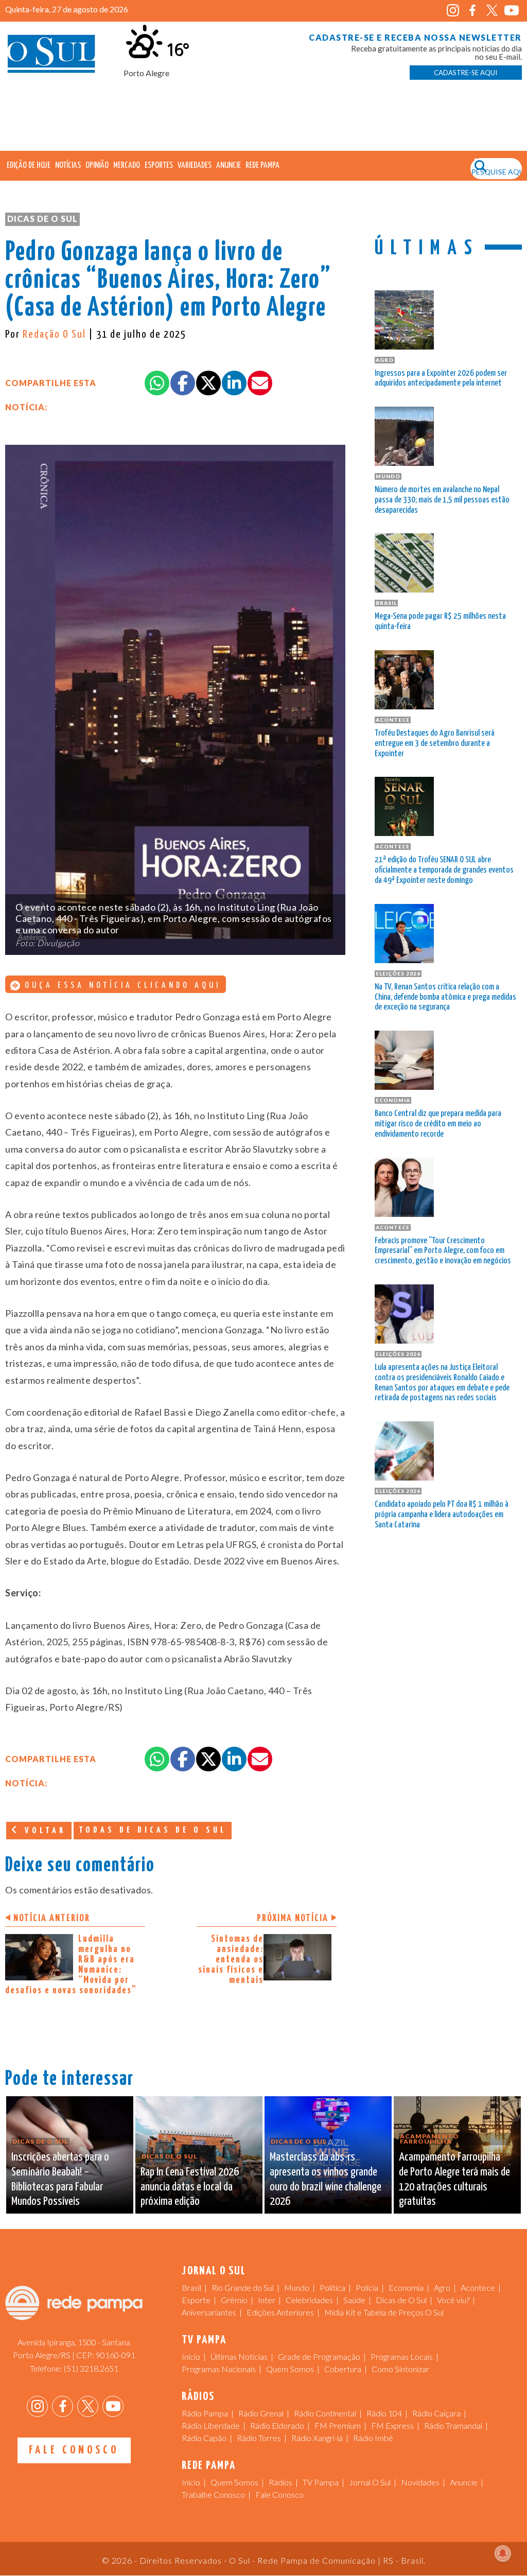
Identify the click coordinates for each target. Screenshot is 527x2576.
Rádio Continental (325, 2413)
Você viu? (453, 2300)
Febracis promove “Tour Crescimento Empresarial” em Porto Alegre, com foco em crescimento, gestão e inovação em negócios (443, 1251)
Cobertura (343, 2369)
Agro (442, 2287)
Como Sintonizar (400, 2369)
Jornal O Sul (51, 56)
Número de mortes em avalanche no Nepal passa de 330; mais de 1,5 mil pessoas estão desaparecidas (442, 500)
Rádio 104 (384, 2413)
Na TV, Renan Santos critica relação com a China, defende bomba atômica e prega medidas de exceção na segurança (445, 997)
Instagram (453, 11)
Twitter (492, 11)
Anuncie (229, 166)
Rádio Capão (204, 2438)
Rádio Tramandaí (453, 2425)
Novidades (420, 2482)
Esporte (196, 2300)
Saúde (354, 2300)
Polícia (367, 2287)
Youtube (512, 11)
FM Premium (338, 2425)
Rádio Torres (259, 2438)
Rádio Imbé (373, 2438)
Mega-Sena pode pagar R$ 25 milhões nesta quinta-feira (440, 622)
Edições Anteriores (280, 2312)
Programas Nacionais (219, 2369)
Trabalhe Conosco (213, 2494)
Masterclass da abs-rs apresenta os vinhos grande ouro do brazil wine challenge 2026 (326, 2179)
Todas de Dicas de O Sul (153, 1830)
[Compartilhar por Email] (260, 383)
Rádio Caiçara (436, 2413)
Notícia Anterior (52, 1918)
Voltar (43, 1831)
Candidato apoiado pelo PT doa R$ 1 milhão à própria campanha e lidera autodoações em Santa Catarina (442, 1515)
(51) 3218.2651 (91, 2368)
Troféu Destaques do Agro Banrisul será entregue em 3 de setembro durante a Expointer (435, 744)
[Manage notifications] (503, 2553)
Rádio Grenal (261, 2413)
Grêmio (234, 2300)
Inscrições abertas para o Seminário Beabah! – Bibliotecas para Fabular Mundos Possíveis (60, 2179)
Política (332, 2287)
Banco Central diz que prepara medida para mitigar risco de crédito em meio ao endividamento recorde (438, 1124)
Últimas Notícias (239, 2356)
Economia (406, 2287)
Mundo (297, 2287)
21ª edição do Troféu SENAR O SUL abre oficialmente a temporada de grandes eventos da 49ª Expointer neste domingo (444, 870)
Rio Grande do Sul (243, 2287)
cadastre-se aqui (465, 73)
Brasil (191, 2287)
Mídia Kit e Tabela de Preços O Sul (384, 2312)
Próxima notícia (293, 1918)
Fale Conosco (74, 2450)
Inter (267, 2300)
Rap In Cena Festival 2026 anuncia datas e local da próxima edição (190, 2187)
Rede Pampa (262, 166)
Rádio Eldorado (277, 2425)
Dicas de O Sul (42, 219)
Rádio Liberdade (211, 2425)
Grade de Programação (319, 2356)
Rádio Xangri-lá (317, 2438)
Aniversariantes (209, 2312)
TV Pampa (321, 2482)
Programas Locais (402, 2356)
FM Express (392, 2425)
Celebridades (309, 2300)
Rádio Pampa (205, 2413)
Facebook (473, 11)
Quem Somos (290, 2369)
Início (191, 2356)
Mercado (127, 166)
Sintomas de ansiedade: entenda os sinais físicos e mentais (231, 1960)
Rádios (280, 2482)
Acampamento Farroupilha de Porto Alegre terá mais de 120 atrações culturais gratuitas (454, 2179)
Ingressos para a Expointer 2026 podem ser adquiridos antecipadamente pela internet (441, 379)
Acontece (478, 2287)
